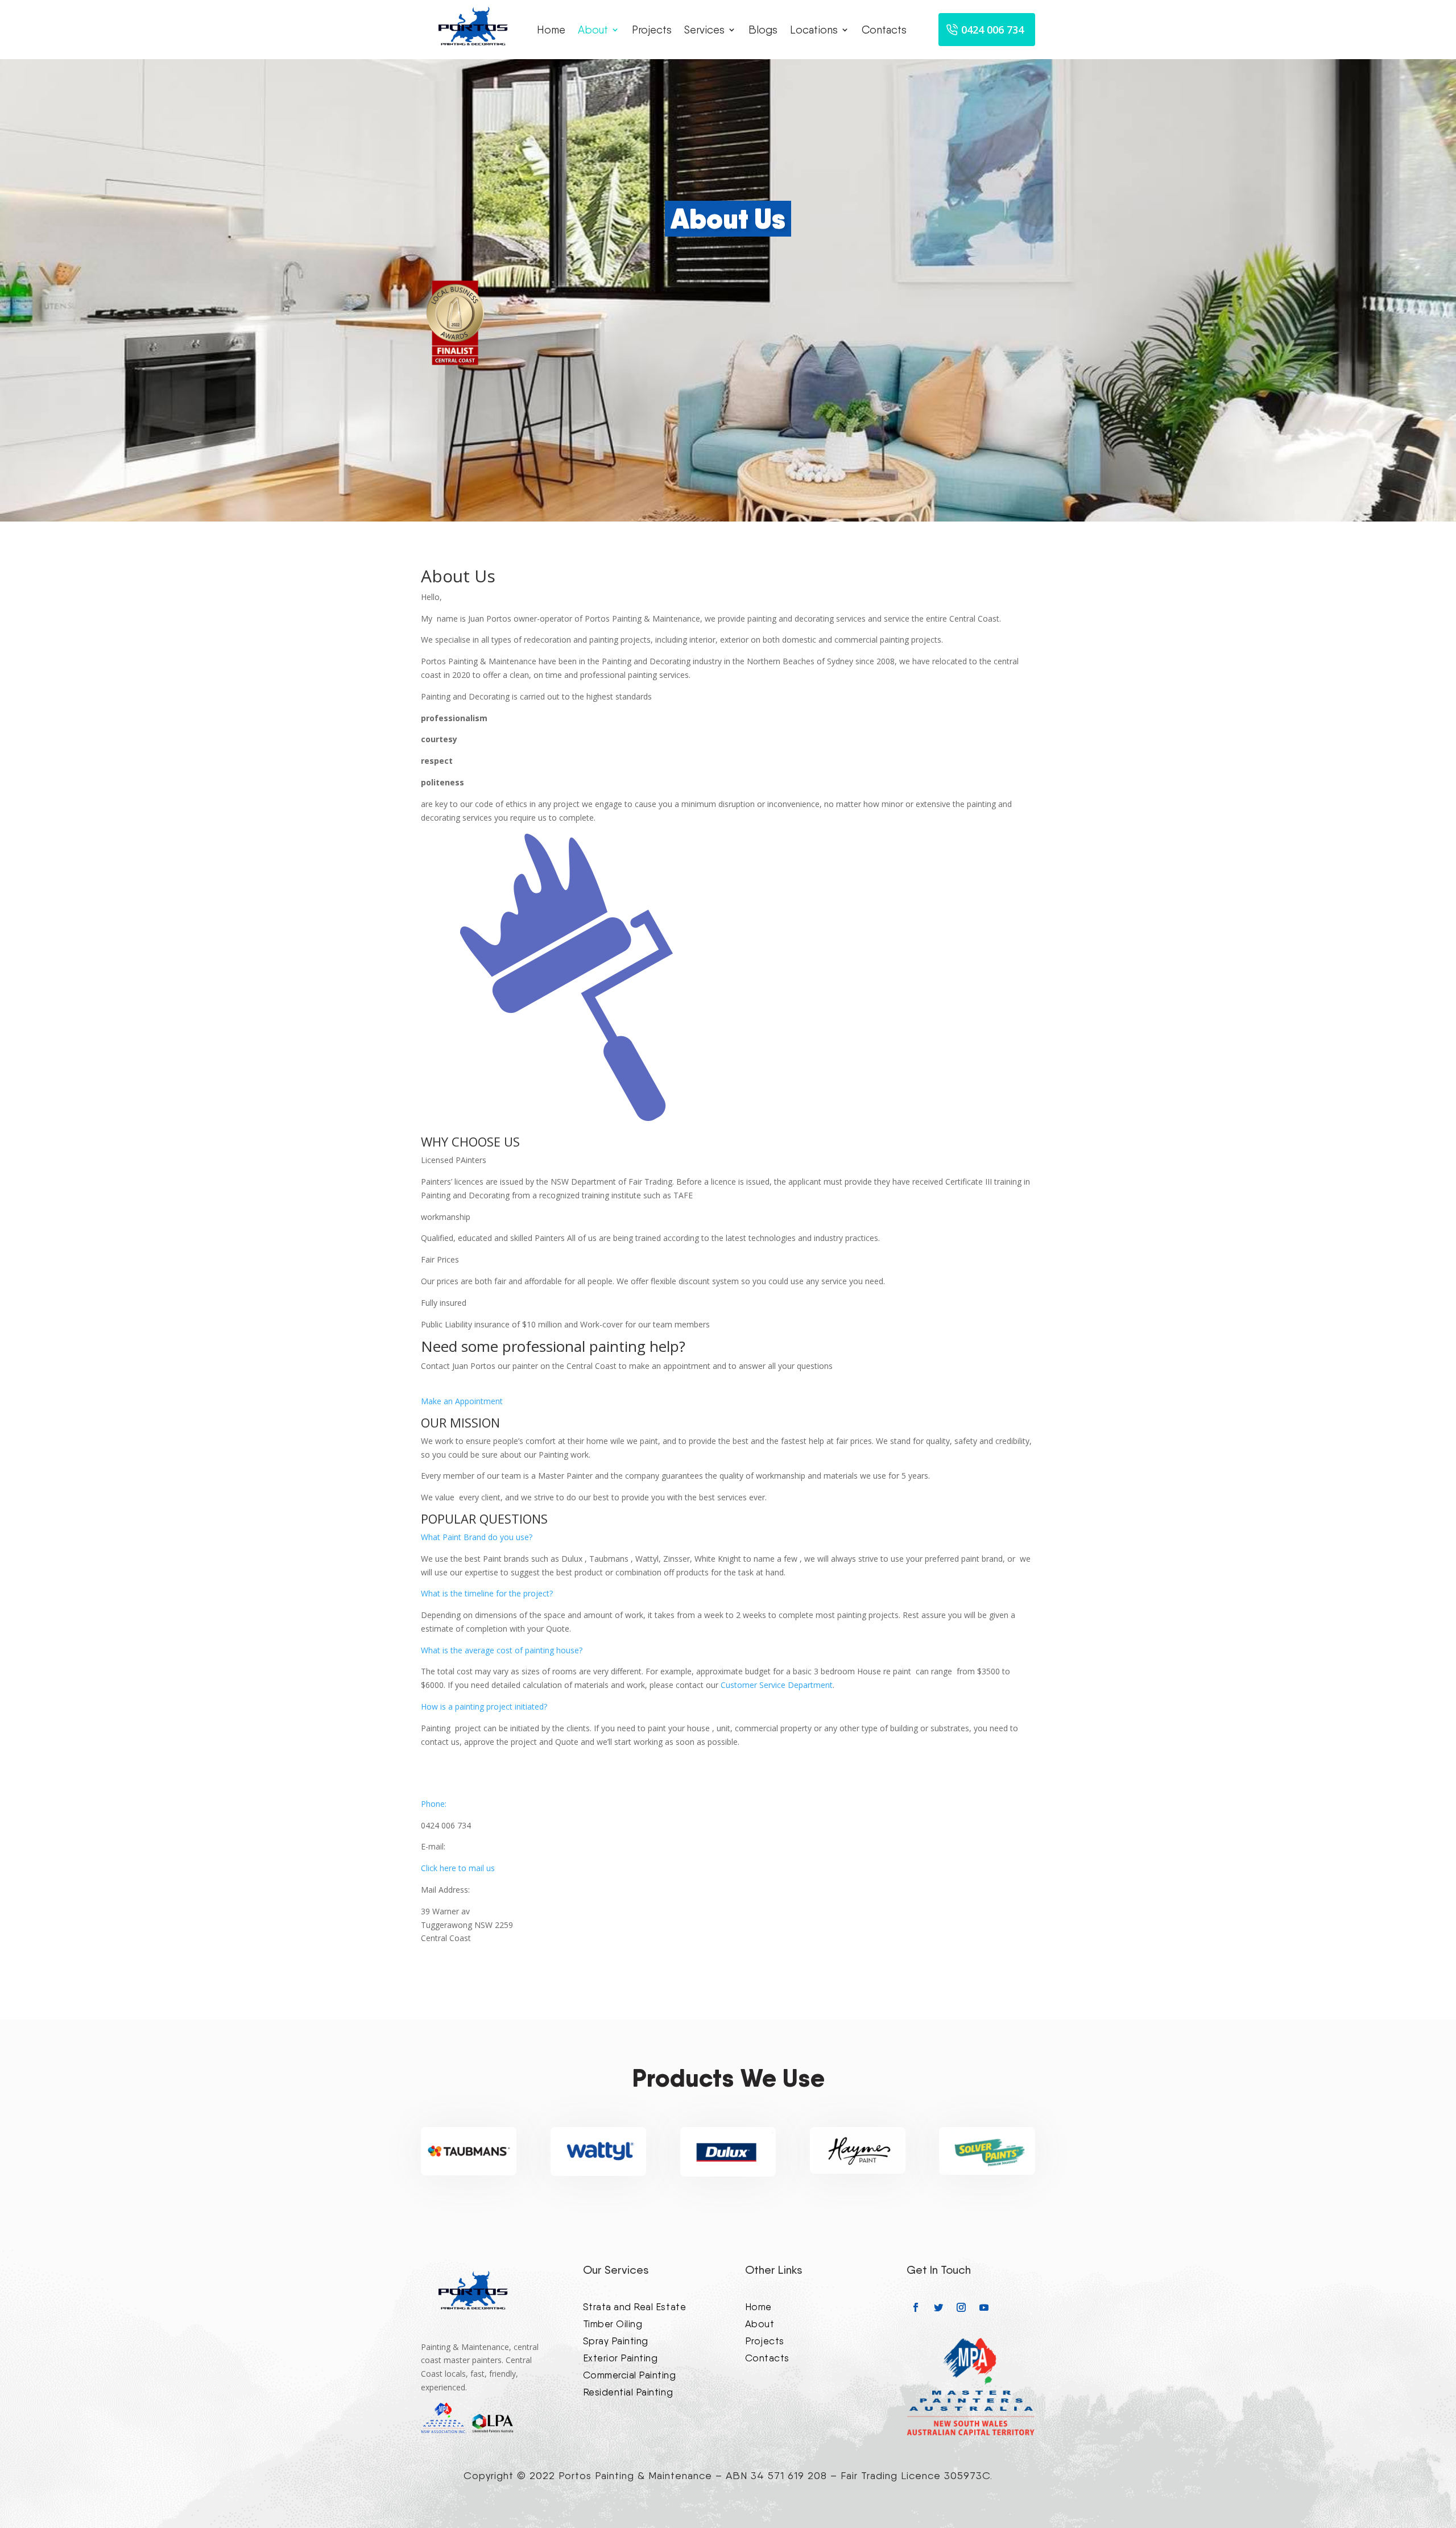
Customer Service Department (777, 1685)
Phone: (434, 1804)
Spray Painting (616, 2340)
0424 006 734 (992, 30)
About (593, 30)
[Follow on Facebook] (916, 2307)
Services (704, 30)
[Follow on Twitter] (938, 2307)
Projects (652, 30)
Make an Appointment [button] (462, 1401)
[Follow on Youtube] (984, 2307)
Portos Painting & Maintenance (635, 2475)
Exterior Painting (621, 2357)
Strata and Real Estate (634, 2306)
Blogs (763, 30)
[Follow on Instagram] (961, 2307)
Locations (814, 30)
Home (551, 30)
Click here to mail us (458, 1868)
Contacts (884, 30)
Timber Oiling (613, 2323)
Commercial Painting (630, 2374)
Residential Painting (628, 2391)
